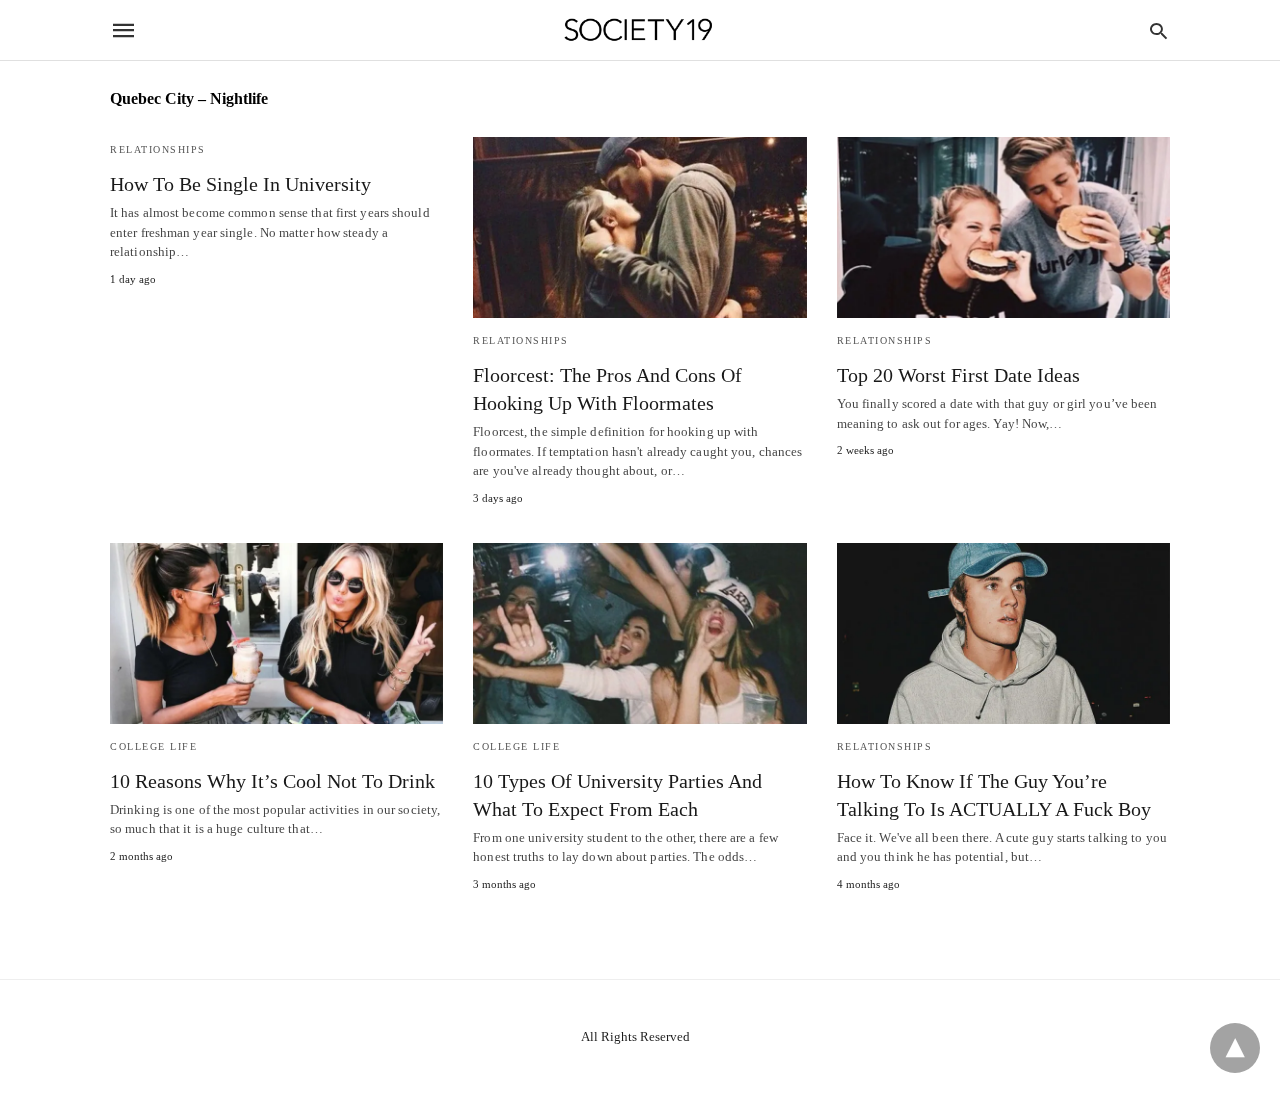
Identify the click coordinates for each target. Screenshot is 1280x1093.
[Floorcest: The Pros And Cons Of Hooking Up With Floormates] (639, 227)
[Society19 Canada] (638, 30)
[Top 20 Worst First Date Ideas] (1003, 227)
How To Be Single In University (240, 184)
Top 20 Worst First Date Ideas (958, 375)
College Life (153, 746)
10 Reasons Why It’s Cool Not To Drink (272, 781)
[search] (1158, 30)
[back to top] (1235, 1048)
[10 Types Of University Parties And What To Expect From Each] (639, 633)
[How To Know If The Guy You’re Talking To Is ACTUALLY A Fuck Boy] (1003, 633)
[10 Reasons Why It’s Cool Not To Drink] (276, 633)
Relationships (158, 149)
